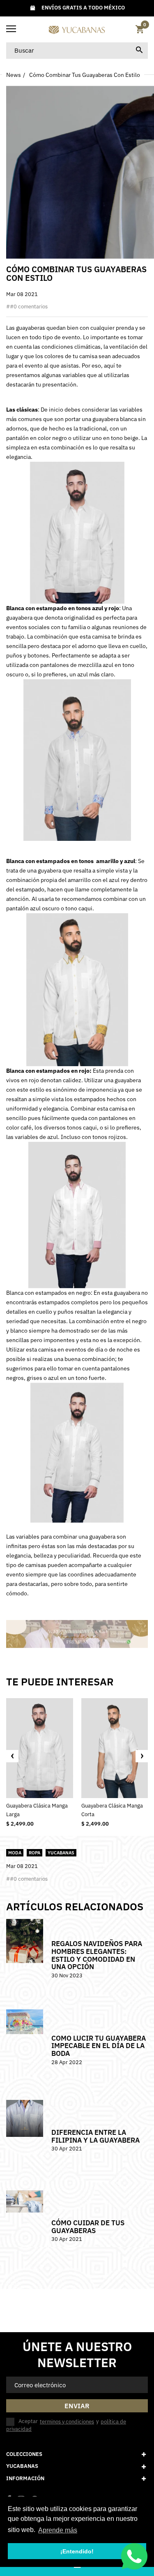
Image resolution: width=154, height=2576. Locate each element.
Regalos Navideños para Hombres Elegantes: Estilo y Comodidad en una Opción (97, 1955)
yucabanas (61, 1853)
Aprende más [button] (58, 2530)
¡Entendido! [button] (77, 2551)
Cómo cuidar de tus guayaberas (88, 2227)
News (14, 75)
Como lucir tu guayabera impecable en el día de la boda (99, 2046)
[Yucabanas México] (77, 29)
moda (15, 1853)
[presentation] (12, 1756)
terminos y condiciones (67, 2422)
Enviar (77, 2406)
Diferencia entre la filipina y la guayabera (95, 2136)
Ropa (34, 1853)
